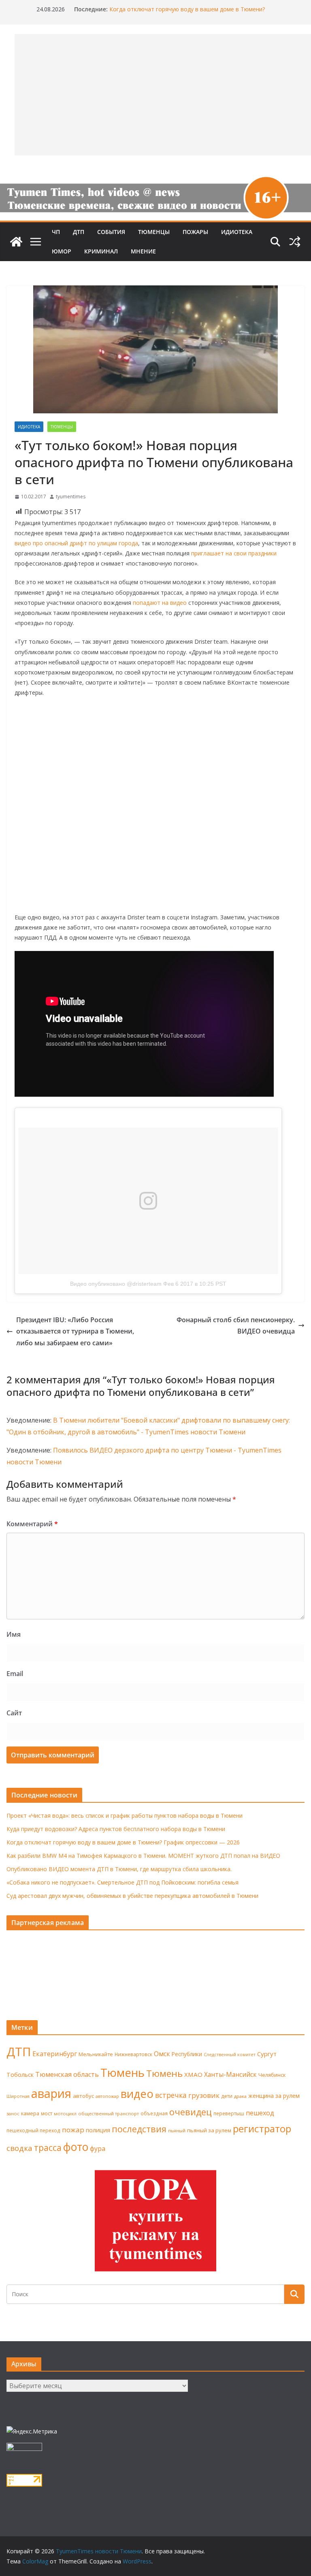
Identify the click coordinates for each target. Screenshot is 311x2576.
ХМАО (193, 2074)
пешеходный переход (33, 2130)
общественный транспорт (109, 2113)
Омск (162, 2054)
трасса (48, 2148)
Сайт (14, 1713)
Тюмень (122, 2072)
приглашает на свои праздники (234, 553)
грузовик (204, 2095)
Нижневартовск (133, 2054)
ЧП (56, 232)
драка (240, 2096)
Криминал (101, 251)
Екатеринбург (55, 2054)
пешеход (260, 2113)
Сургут (267, 2054)
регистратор (262, 2128)
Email (15, 1674)
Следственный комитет (230, 2055)
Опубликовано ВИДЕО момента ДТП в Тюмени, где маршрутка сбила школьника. (119, 1869)
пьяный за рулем (209, 2130)
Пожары (195, 232)
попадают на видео (160, 603)
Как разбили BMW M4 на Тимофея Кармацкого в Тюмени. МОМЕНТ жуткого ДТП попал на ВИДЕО (143, 1856)
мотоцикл (65, 2113)
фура (98, 2148)
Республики (187, 2054)
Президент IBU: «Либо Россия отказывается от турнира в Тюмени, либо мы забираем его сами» (75, 1332)
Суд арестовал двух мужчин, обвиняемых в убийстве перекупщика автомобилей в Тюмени (132, 1896)
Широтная (18, 2096)
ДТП (79, 232)
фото (76, 2147)
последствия (139, 2129)
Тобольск (20, 2074)
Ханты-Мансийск (230, 2074)
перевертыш (229, 2113)
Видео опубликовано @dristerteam (116, 1284)
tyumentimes (71, 497)
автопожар (107, 2096)
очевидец (191, 2112)
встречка (171, 2095)
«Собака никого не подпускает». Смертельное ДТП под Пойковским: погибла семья (122, 1882)
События (111, 232)
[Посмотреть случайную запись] (295, 242)
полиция (98, 2130)
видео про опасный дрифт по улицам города (76, 543)
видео (137, 2094)
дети (227, 2096)
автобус (83, 2096)
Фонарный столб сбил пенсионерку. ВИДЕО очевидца (236, 1326)
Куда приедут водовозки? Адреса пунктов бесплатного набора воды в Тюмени (116, 1829)
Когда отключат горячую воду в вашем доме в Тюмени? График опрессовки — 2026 (123, 1842)
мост (47, 2113)
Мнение (143, 251)
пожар (73, 2130)
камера (30, 2113)
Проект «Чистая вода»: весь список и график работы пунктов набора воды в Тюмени (125, 1816)
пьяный (177, 2130)
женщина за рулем (274, 2096)
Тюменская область (67, 2074)
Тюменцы (154, 232)
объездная (154, 2113)
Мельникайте (96, 2054)
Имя (14, 1634)
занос (13, 2113)
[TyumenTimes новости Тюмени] (16, 242)
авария (51, 2093)
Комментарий (32, 1524)
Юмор (62, 251)
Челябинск (272, 2075)
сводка (19, 2148)
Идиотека (237, 232)
